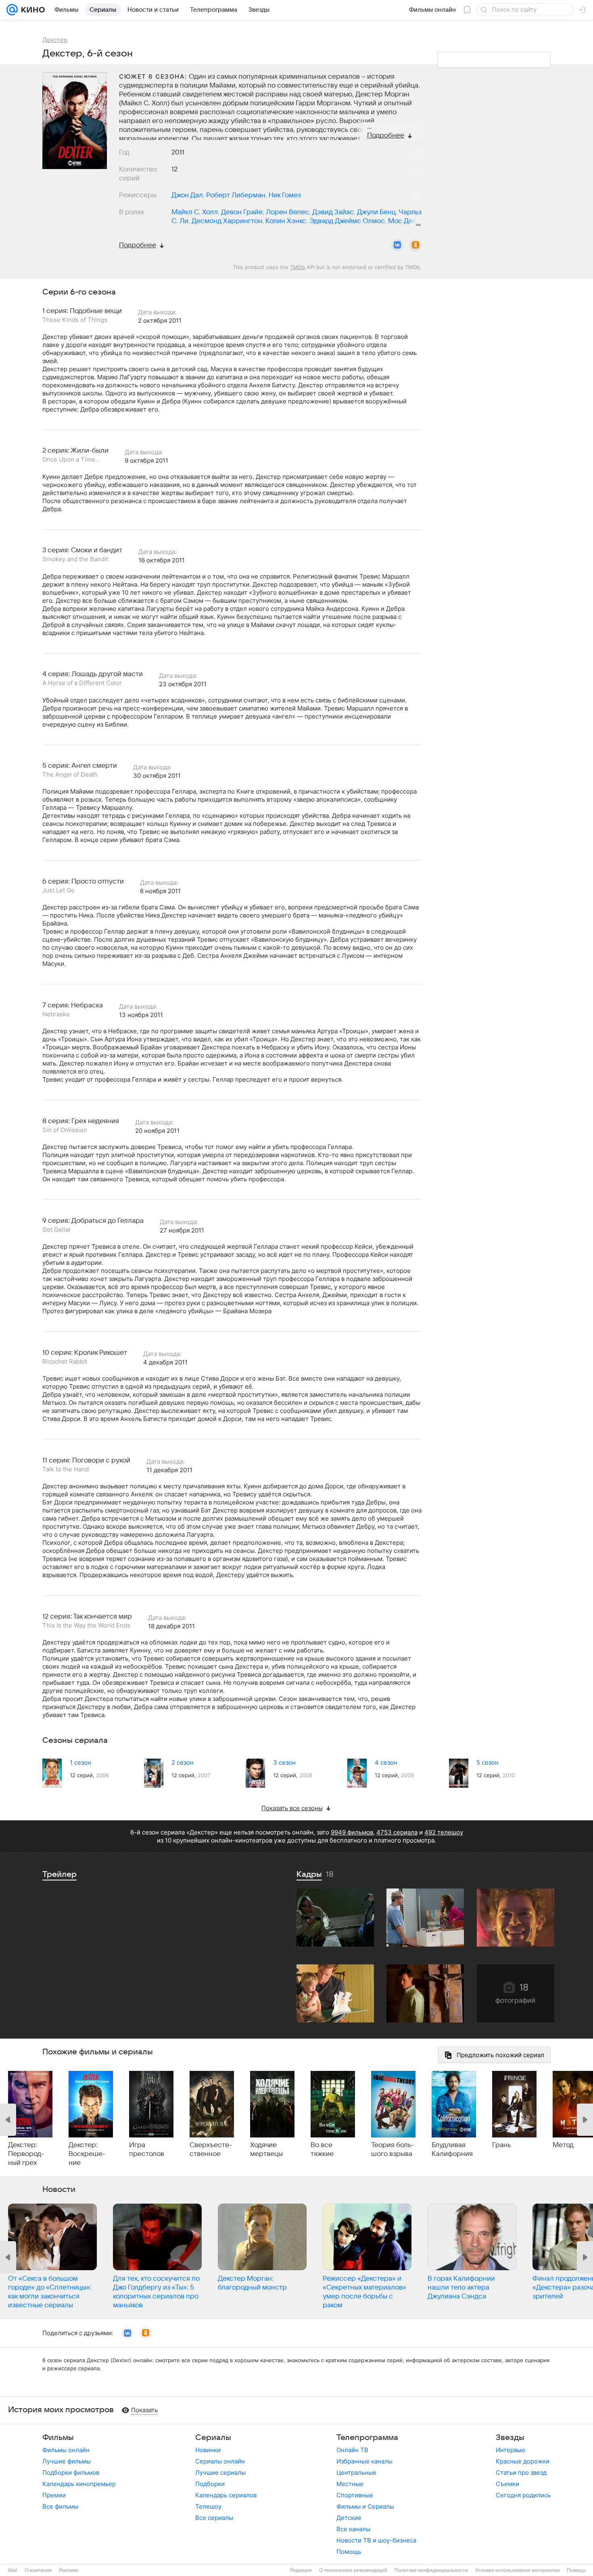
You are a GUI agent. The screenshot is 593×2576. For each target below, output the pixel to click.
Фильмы (58, 2438)
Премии (54, 2495)
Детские (349, 2518)
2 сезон (183, 1762)
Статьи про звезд (521, 2473)
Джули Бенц (376, 212)
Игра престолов (147, 2150)
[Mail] (12, 10)
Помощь (349, 2552)
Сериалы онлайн (220, 2461)
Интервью (511, 2450)
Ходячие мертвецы (266, 2150)
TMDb (298, 267)
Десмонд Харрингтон (227, 221)
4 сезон (386, 1762)
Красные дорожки (523, 2461)
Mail (13, 2570)
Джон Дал (187, 195)
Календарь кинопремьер (79, 2484)
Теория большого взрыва (393, 2150)
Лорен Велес (287, 212)
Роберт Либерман (236, 195)
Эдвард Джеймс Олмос (347, 221)
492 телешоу (444, 1832)
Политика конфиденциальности (431, 2570)
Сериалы (213, 2438)
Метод (563, 2145)
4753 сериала (397, 1832)
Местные (350, 2484)
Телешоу (208, 2506)
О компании (38, 2570)
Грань (501, 2145)
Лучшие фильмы (67, 2461)
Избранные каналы (364, 2461)
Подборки (210, 2484)
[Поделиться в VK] (397, 245)
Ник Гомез (285, 195)
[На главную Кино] (31, 10)
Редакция (301, 2570)
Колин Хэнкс (286, 221)
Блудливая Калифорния (452, 2150)
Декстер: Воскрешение (87, 2154)
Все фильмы (60, 2506)
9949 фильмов (352, 1832)
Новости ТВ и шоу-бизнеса (376, 2540)
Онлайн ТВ (352, 2450)
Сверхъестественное (211, 2150)
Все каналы (353, 2529)
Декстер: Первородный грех (26, 2154)
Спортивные (355, 2495)
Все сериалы (214, 2518)
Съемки (507, 2484)
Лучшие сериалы (220, 2473)
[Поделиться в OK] (416, 245)
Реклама (69, 2570)
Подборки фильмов (71, 2473)
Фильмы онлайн (66, 2450)
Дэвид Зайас (333, 212)
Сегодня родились (523, 2495)
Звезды (510, 2438)
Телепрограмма (367, 2438)
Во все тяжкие (322, 2150)
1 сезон (80, 1762)
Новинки (208, 2450)
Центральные (356, 2473)
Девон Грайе (242, 212)
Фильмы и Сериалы (365, 2506)
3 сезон (284, 1762)
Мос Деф (403, 221)
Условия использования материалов (517, 2570)
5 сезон (488, 1762)
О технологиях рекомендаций (353, 2570)
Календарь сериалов (226, 2495)
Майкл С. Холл (195, 212)
